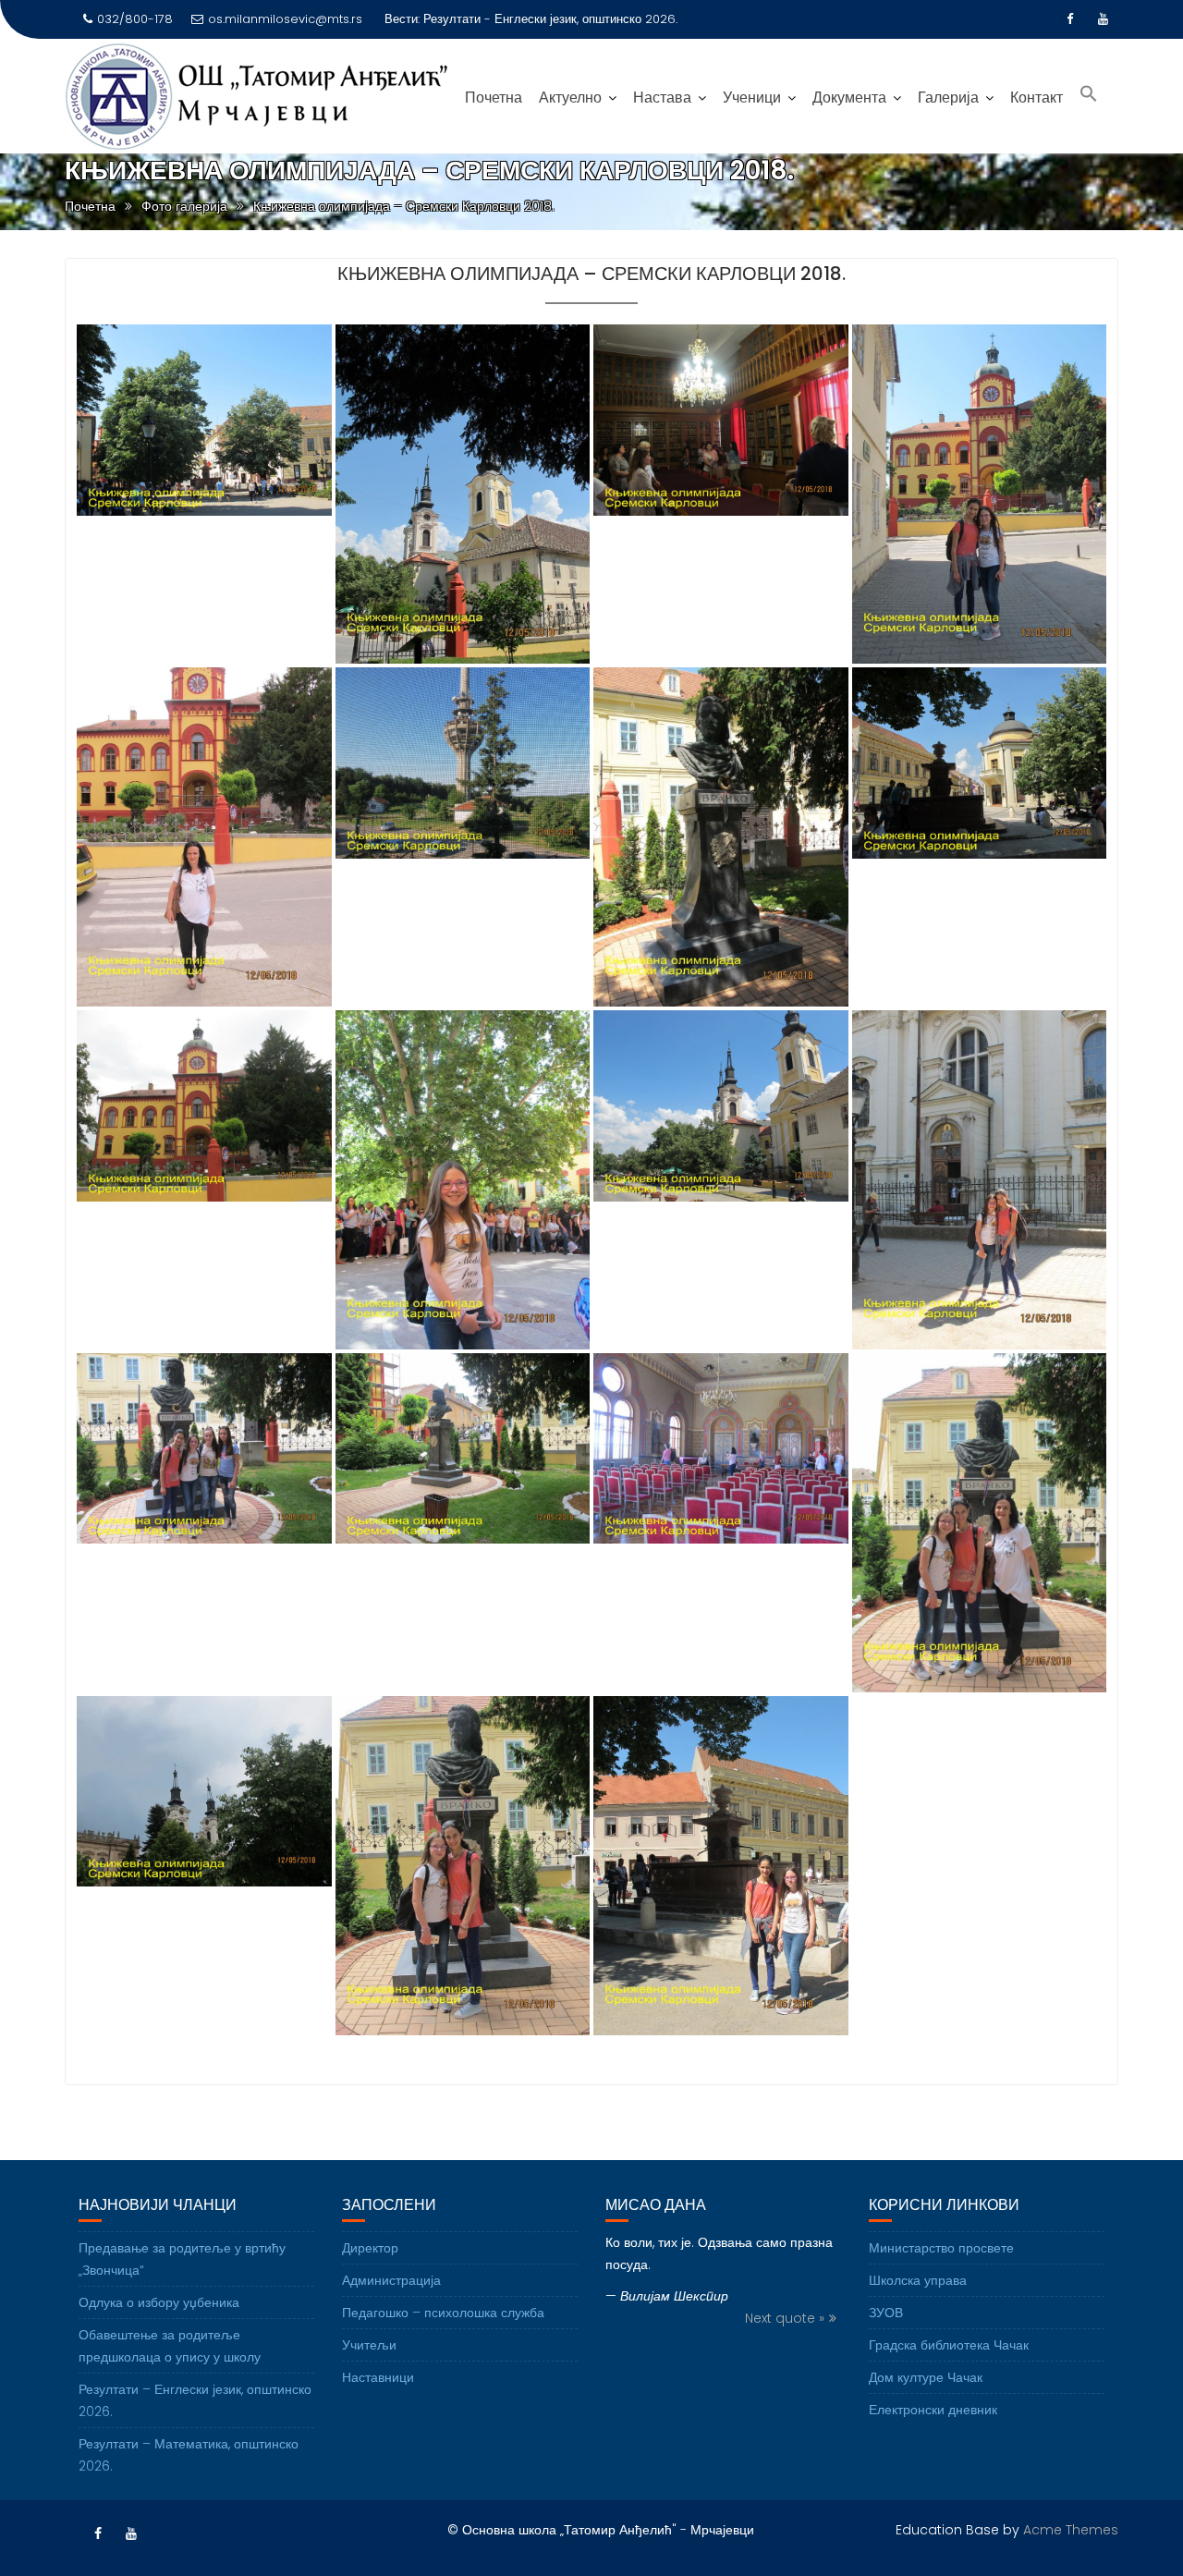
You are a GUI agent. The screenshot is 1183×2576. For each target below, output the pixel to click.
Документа (849, 98)
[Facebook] (1070, 19)
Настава (662, 98)
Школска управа (918, 2280)
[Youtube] (1104, 19)
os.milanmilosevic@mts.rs (285, 19)
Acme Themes (1071, 2530)
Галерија (948, 98)
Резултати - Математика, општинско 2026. (543, 19)
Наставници (378, 2377)
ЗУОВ (886, 2313)
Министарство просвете (941, 2248)
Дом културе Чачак (926, 2377)
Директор (370, 2248)
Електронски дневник (933, 2410)
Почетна (494, 98)
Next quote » (785, 2318)
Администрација (391, 2280)
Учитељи (369, 2345)
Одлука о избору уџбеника (159, 2302)
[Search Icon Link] (1089, 96)
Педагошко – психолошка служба (443, 2313)
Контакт (1037, 98)
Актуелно (570, 98)
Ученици (752, 98)
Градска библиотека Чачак (949, 2345)
